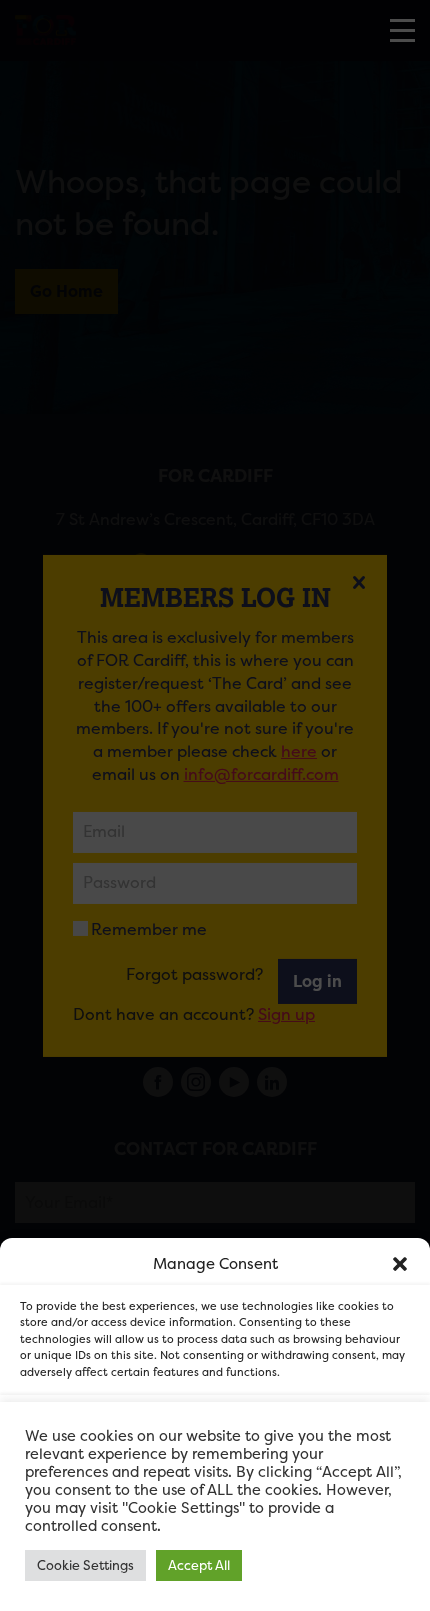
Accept (215, 1430)
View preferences (215, 1540)
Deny (215, 1485)
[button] (400, 1264)
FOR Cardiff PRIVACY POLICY (127, 1585)
